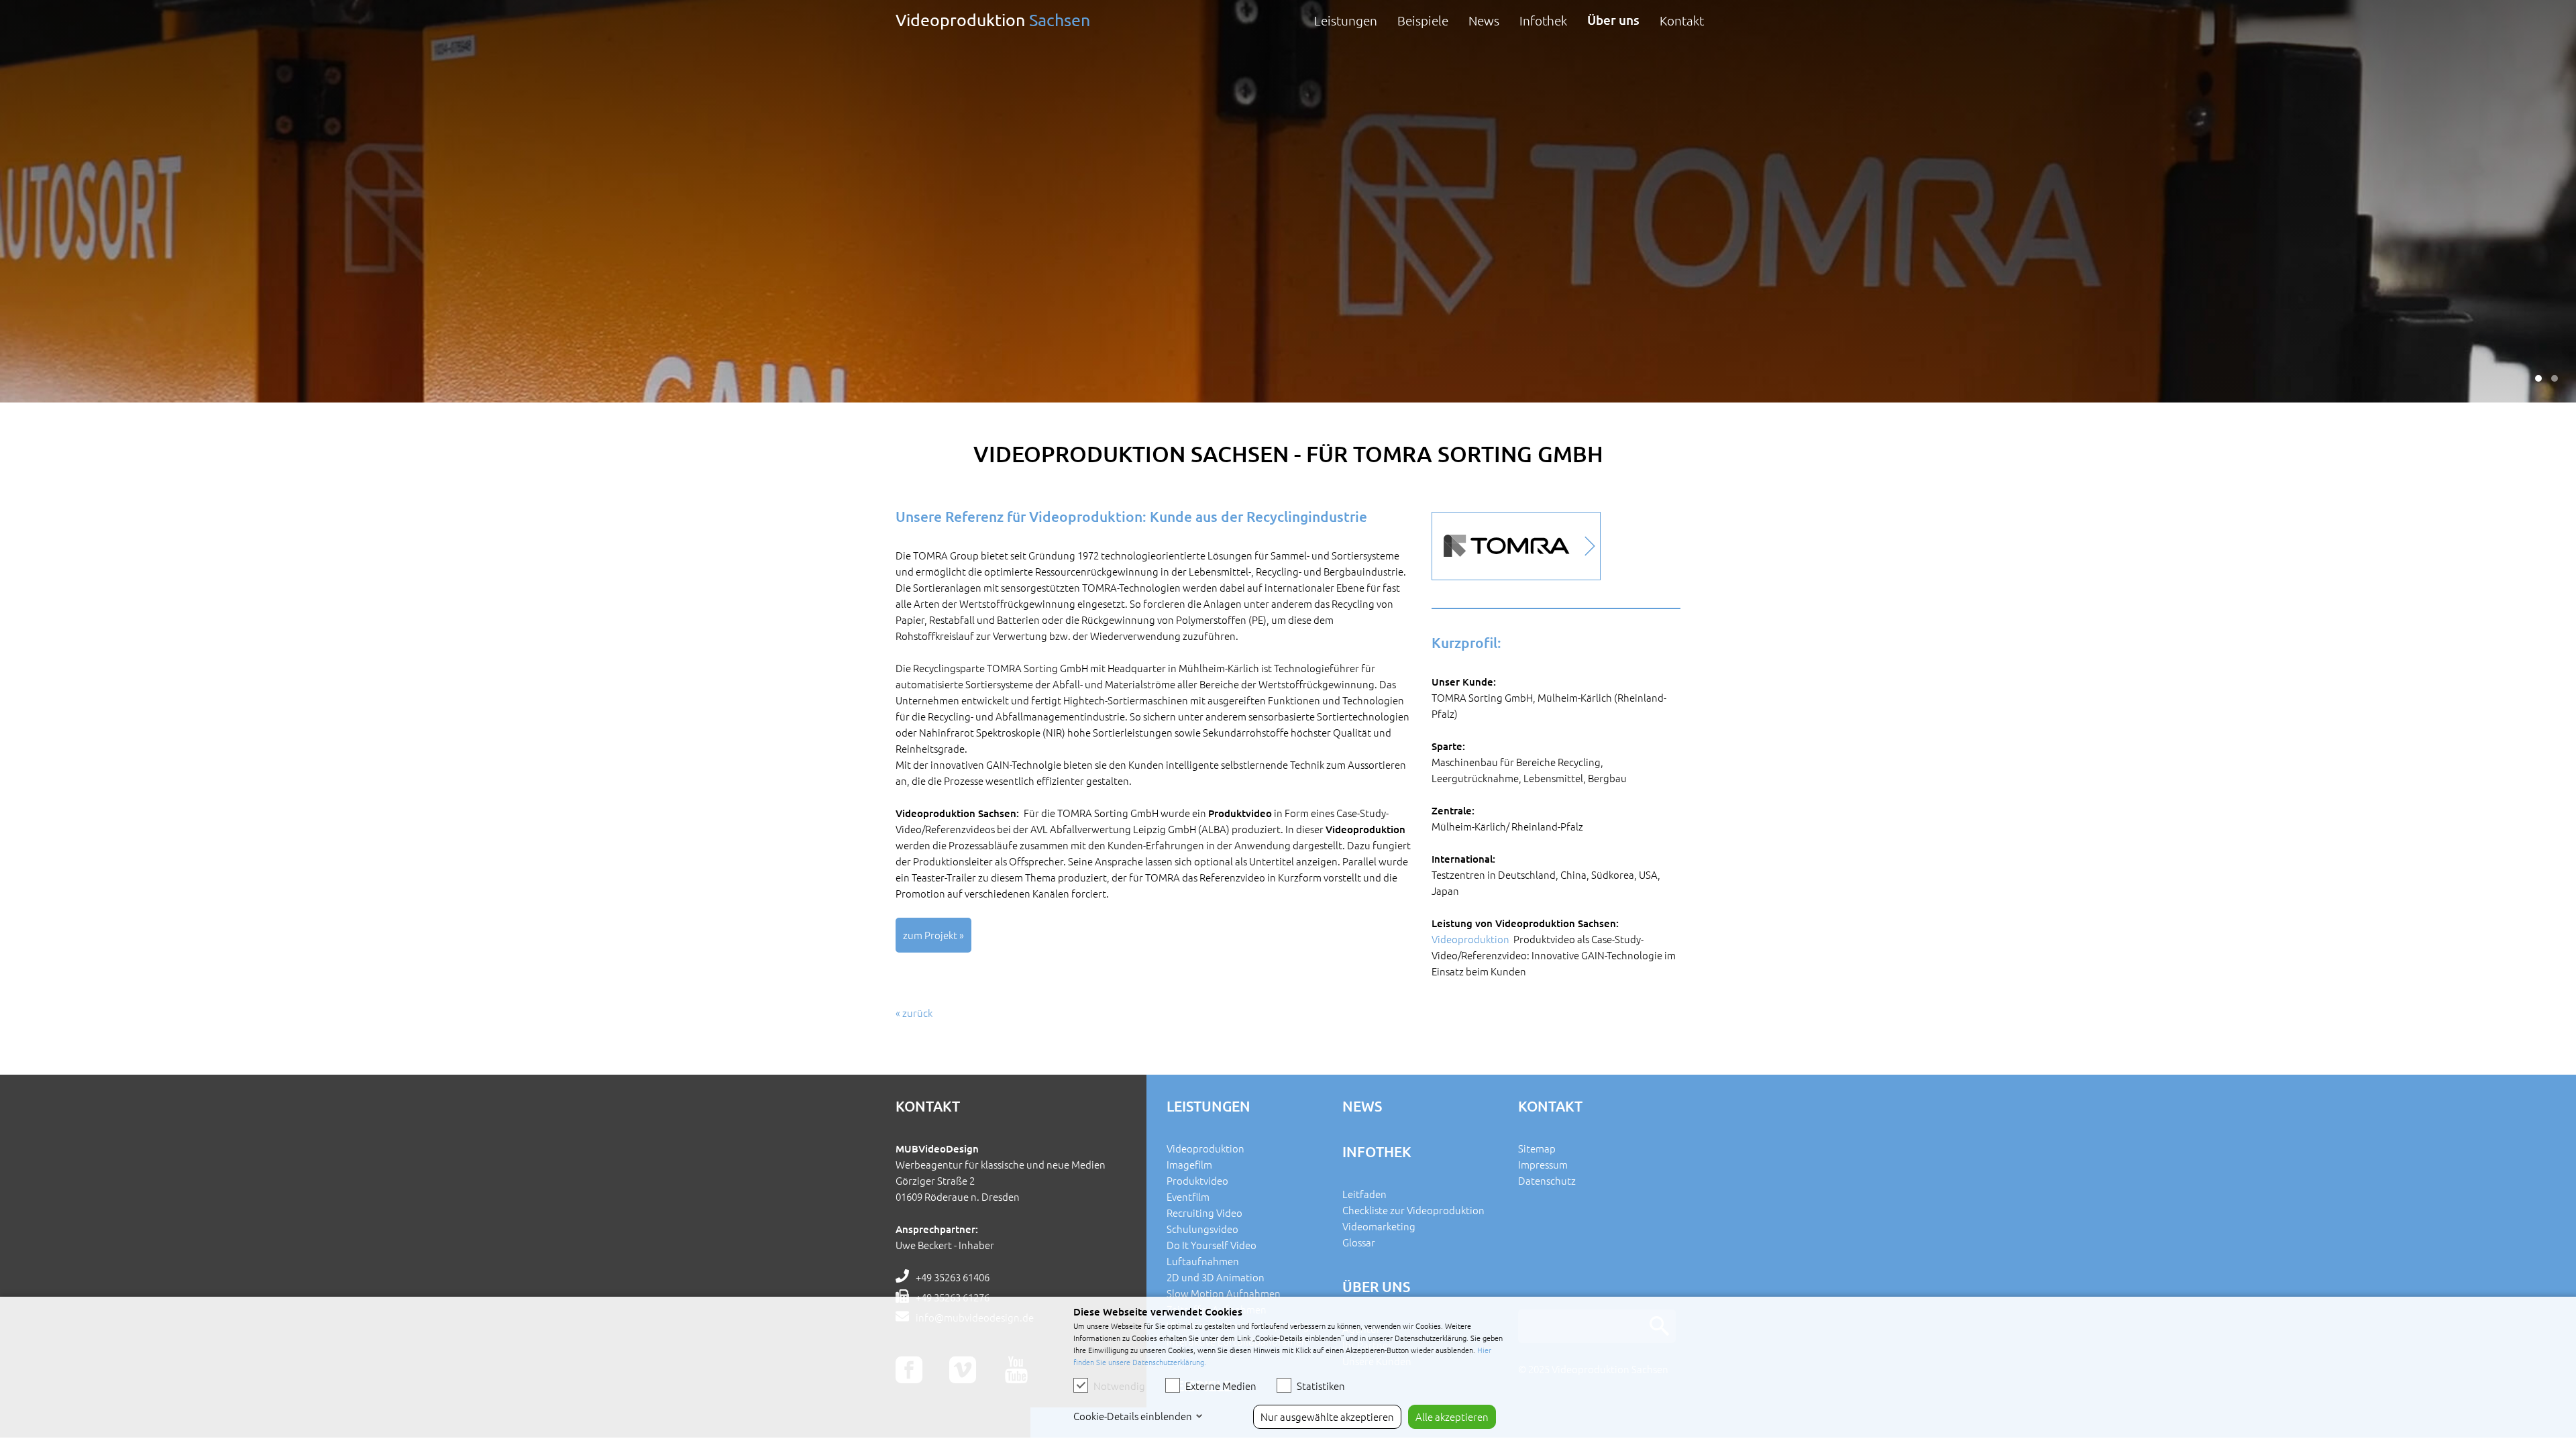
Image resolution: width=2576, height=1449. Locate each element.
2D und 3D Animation (1216, 1277)
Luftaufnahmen (1203, 1261)
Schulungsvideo (1202, 1229)
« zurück (914, 1013)
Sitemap (1537, 1148)
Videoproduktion (993, 20)
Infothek (1543, 20)
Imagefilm (1189, 1164)
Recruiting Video (1204, 1213)
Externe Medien (1221, 1386)
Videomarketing (1379, 1226)
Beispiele (1423, 20)
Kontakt (1682, 20)
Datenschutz (1547, 1180)
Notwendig (1119, 1386)
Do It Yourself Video (1212, 1245)
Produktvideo (1197, 1180)
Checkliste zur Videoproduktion (1413, 1210)
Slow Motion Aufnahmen (1224, 1293)
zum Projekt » (933, 935)
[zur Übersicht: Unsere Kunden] (1516, 546)
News (1484, 20)
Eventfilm (1188, 1196)
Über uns (1613, 20)
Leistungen (1346, 20)
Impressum (1543, 1164)
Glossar (1359, 1242)
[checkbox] (1081, 1385)
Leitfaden (1364, 1194)
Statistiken (1321, 1386)
